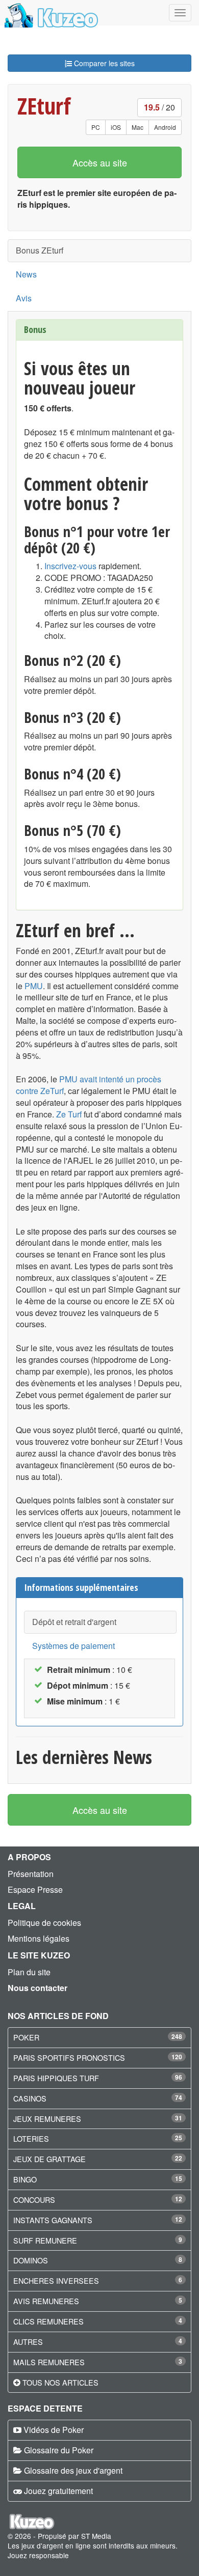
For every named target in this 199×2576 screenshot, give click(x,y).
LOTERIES (31, 2138)
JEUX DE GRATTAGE (49, 2159)
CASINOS (30, 2098)
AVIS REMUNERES (46, 2301)
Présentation (31, 1874)
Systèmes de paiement (73, 1646)
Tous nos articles (60, 2382)
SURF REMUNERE (45, 2240)
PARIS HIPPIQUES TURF (56, 2078)
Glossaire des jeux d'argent (73, 2470)
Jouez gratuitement (58, 2491)
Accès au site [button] (100, 162)
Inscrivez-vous (70, 566)
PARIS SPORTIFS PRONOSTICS (69, 2057)
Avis (24, 298)
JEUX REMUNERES (47, 2119)
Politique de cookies (44, 1923)
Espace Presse (35, 1889)
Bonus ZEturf (40, 250)
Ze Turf (69, 1114)
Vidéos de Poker (54, 2430)
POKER (26, 2037)
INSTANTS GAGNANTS (53, 2220)
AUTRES (28, 2342)
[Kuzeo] (50, 13)
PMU (34, 986)
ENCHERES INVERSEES (56, 2280)
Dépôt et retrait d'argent (74, 1622)
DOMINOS (31, 2260)
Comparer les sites (103, 63)
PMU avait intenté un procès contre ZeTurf (89, 1085)
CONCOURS (34, 2200)
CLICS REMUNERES (48, 2321)
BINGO (25, 2179)
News (26, 274)
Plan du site (29, 1972)
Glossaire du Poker (59, 2450)
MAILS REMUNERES (49, 2362)
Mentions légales (39, 1938)
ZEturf (44, 106)
